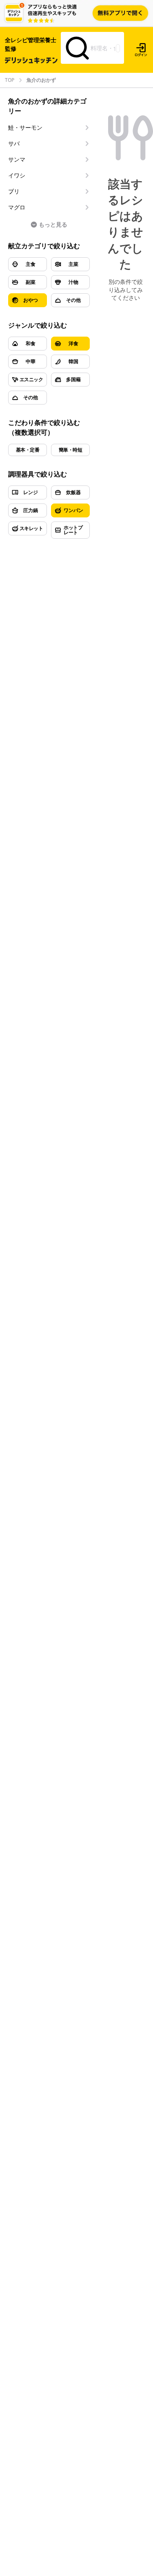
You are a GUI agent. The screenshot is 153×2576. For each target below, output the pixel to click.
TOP (10, 80)
